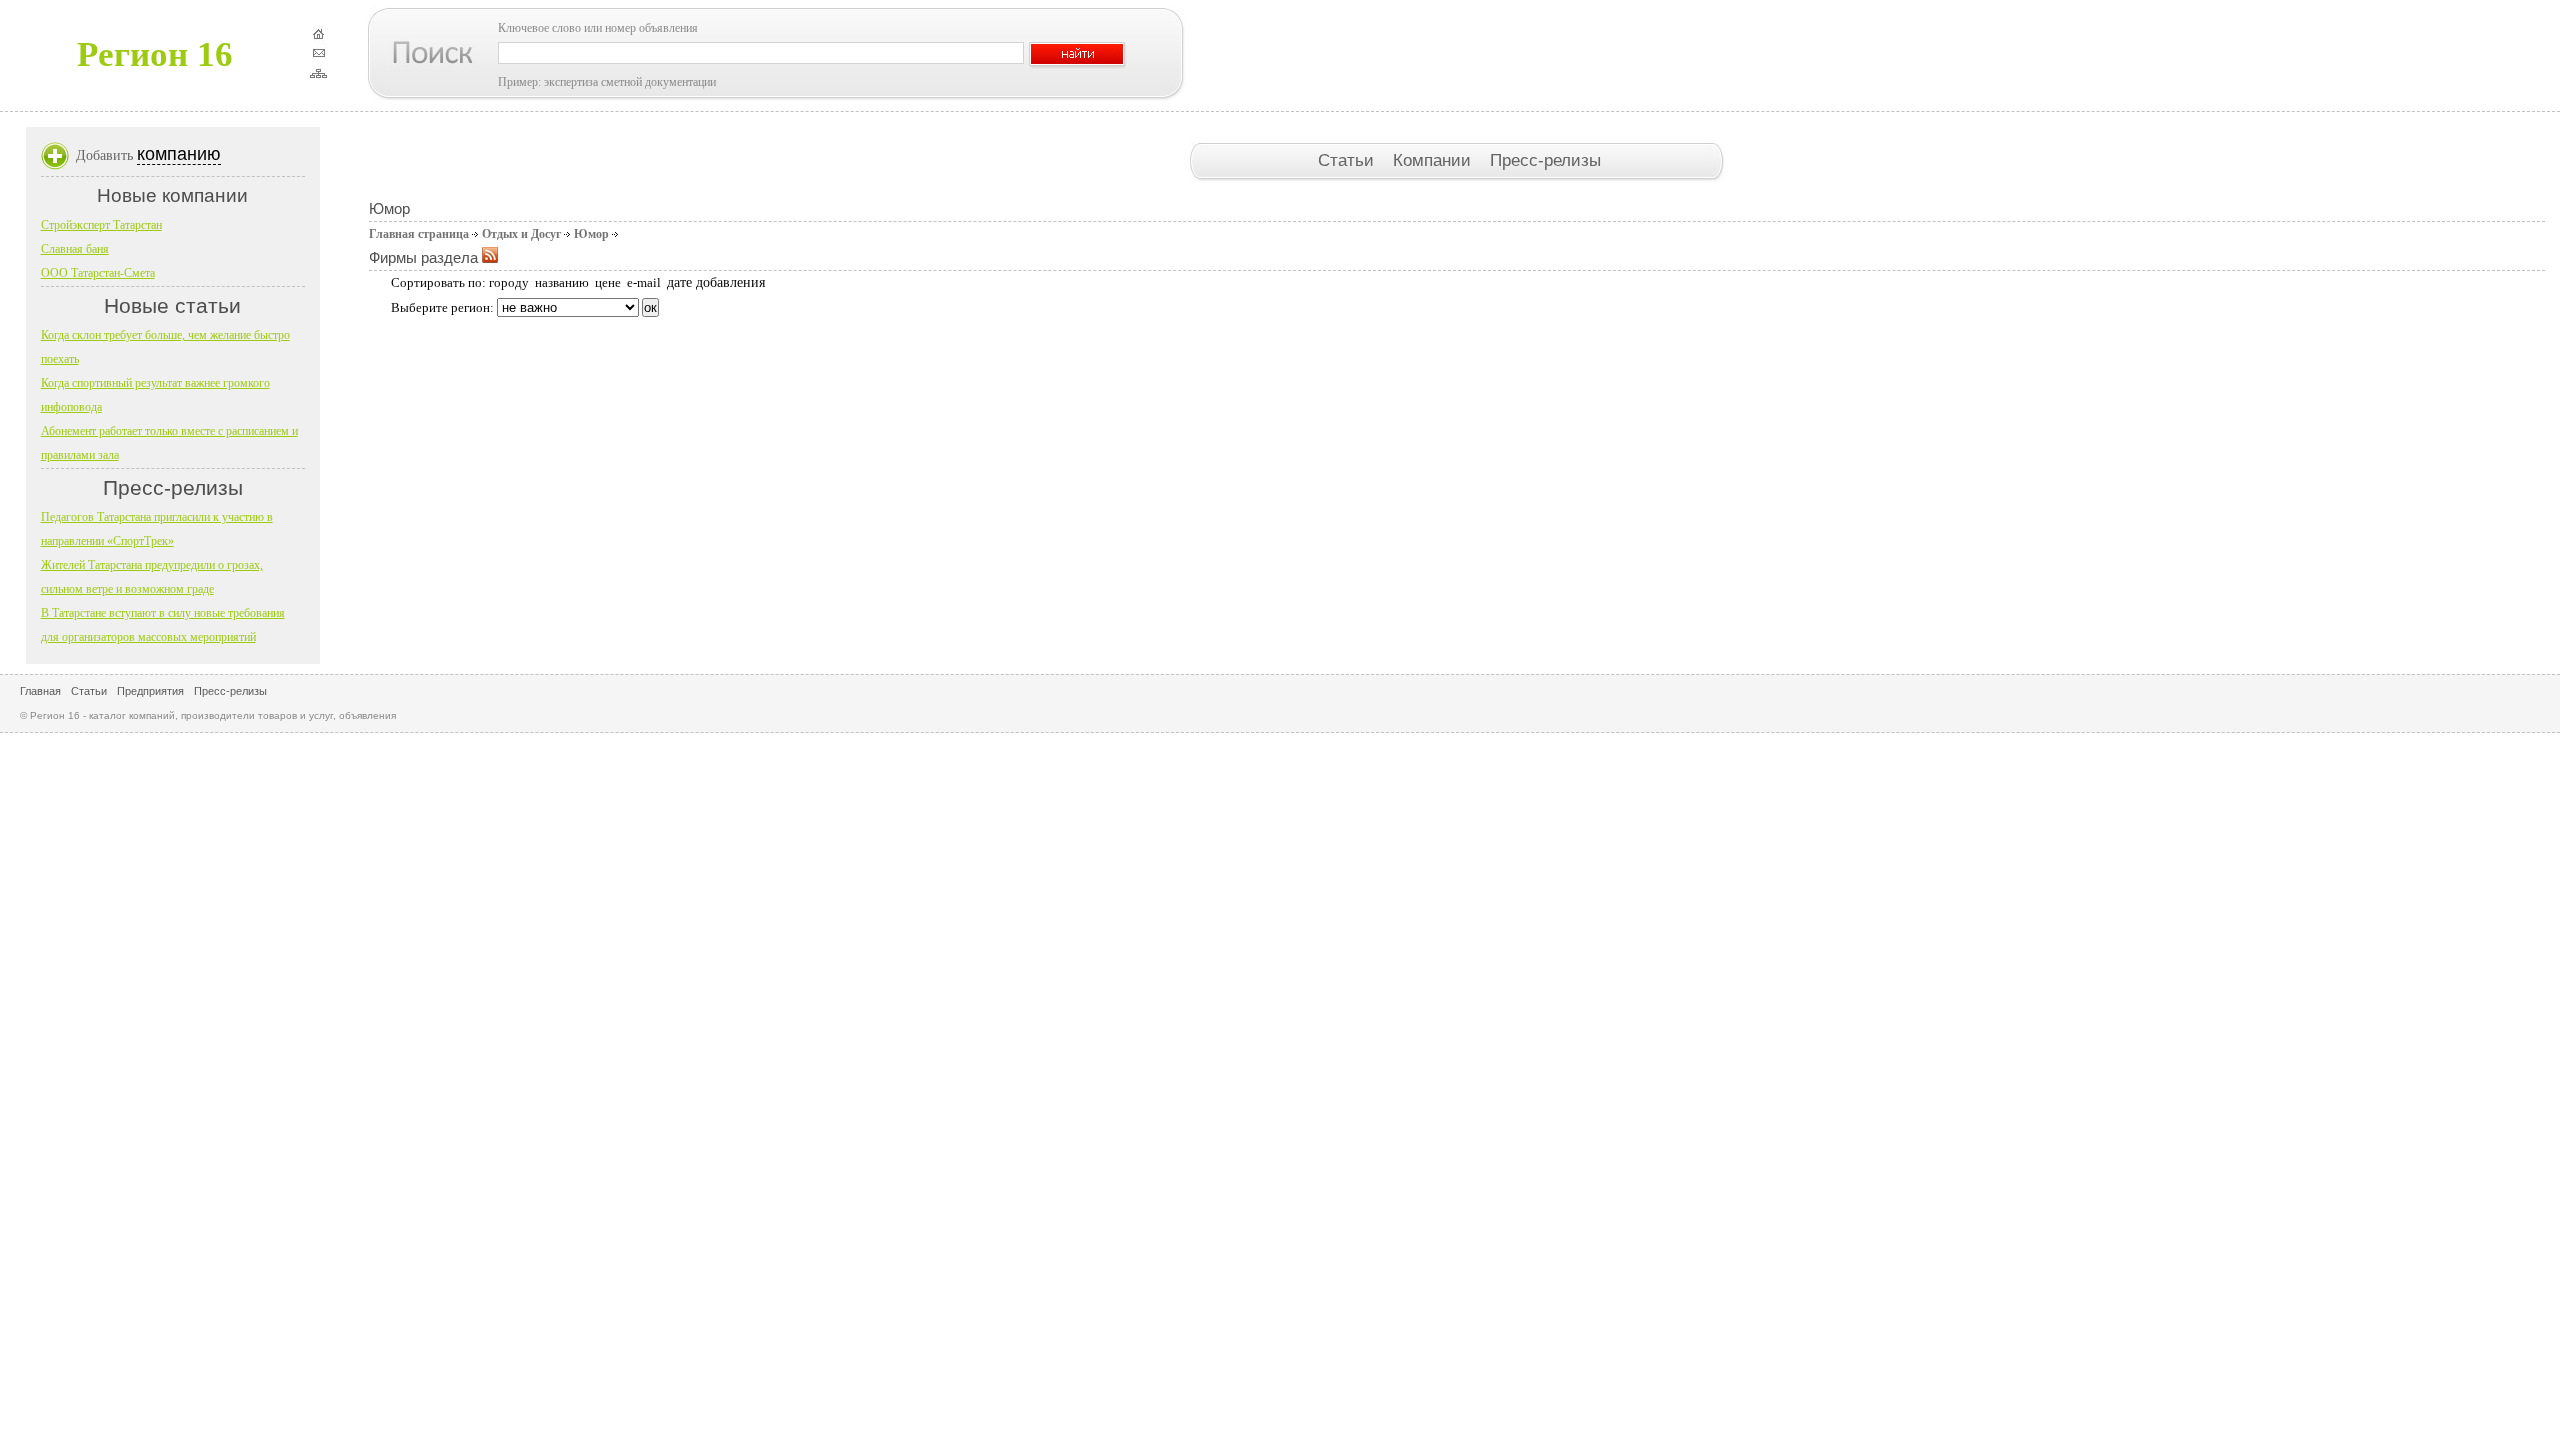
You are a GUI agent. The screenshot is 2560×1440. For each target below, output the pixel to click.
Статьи (1348, 160)
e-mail (644, 282)
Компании (1434, 160)
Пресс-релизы (1545, 160)
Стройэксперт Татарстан (101, 225)
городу (509, 282)
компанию (179, 154)
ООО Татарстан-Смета (98, 273)
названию (562, 282)
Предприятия (150, 691)
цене (608, 282)
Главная (40, 691)
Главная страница (419, 234)
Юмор (591, 234)
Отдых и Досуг (521, 234)
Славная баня (75, 249)
